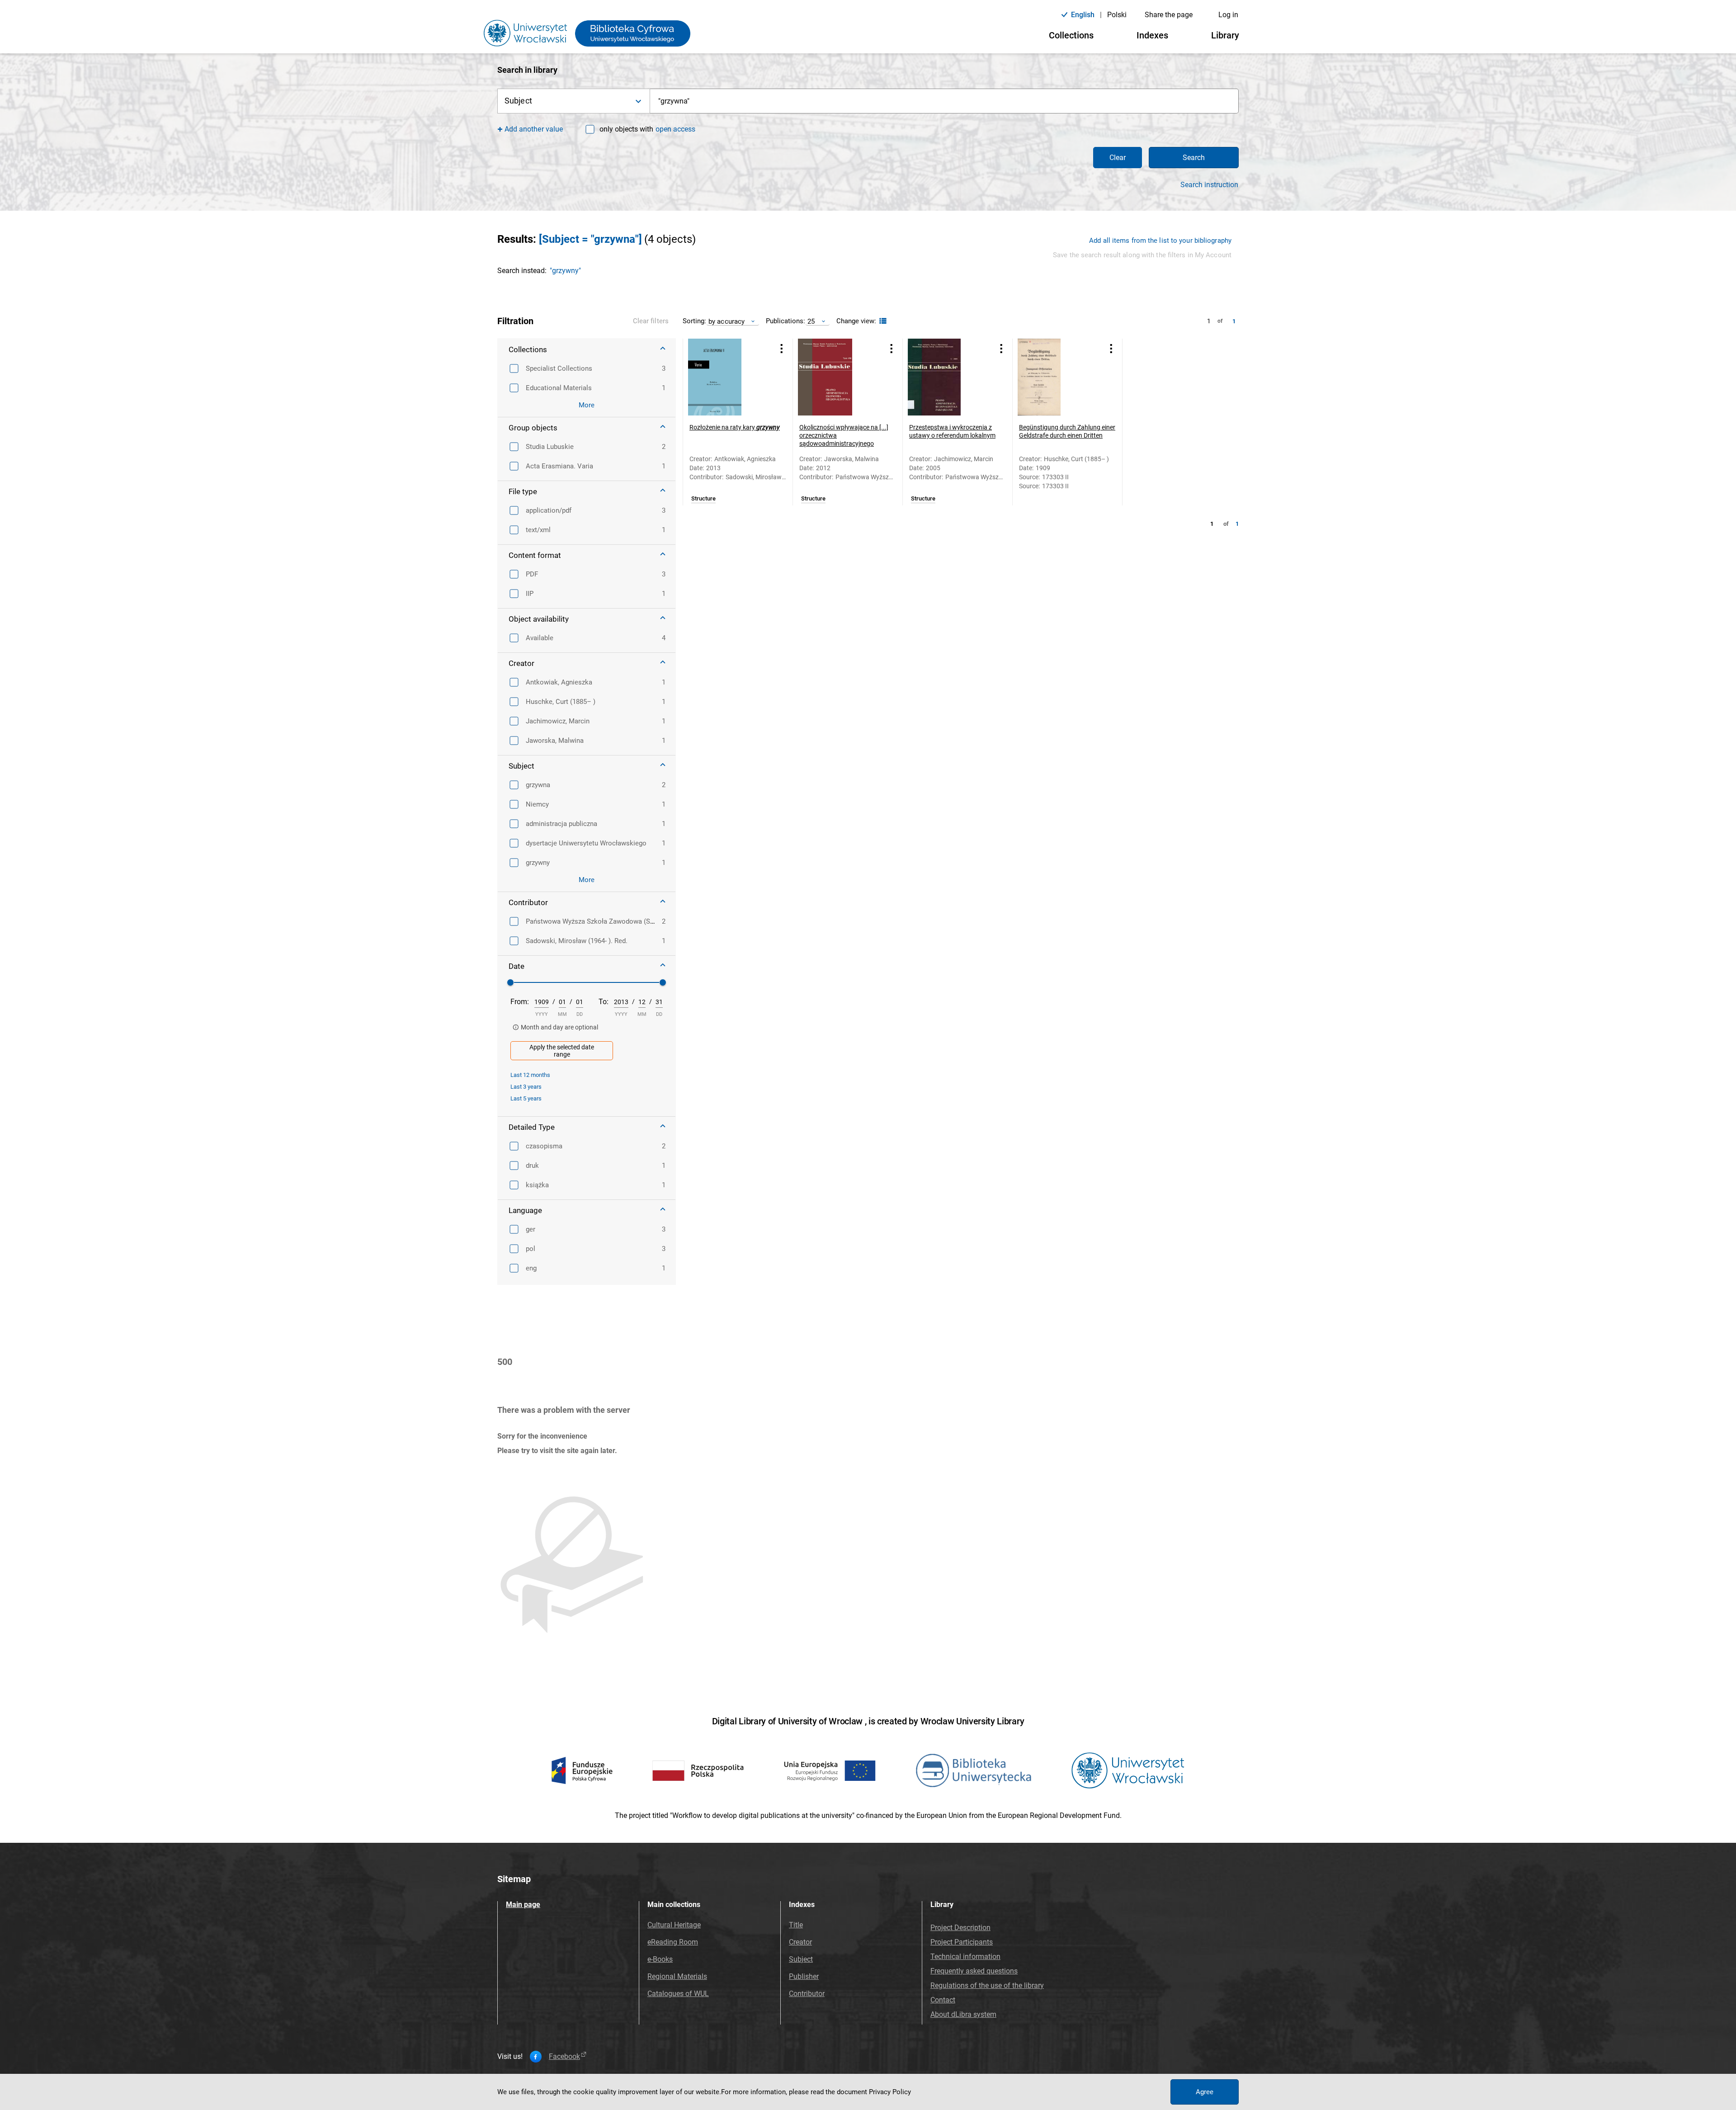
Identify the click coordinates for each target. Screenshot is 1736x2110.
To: (604, 1002)
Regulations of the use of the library (987, 1985)
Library (1225, 35)
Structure (703, 499)
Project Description (960, 1928)
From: (520, 1002)
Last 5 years (526, 1098)
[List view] (882, 321)
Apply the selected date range (562, 1051)
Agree (1205, 2092)
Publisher (804, 1976)
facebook (564, 2057)
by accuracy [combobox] (726, 321)
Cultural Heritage (674, 1925)
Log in (1228, 15)
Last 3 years (526, 1087)
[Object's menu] (782, 348)
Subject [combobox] (518, 101)
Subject (801, 1959)
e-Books (660, 1959)
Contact (943, 2000)
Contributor (807, 1994)
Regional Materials (677, 1976)
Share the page (1169, 15)
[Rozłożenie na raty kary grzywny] (726, 377)
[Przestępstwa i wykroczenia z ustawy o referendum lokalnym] (946, 377)
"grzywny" (565, 271)
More (587, 405)
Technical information (965, 1957)
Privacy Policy (890, 2092)
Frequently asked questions (974, 1971)
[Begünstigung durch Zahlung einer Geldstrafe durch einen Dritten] (1056, 377)
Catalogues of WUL (678, 1994)
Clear (1118, 158)
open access (675, 129)
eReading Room (673, 1942)
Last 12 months (530, 1075)
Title (796, 1925)
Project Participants (962, 1942)
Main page (523, 1905)
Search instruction (1209, 185)
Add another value (534, 129)
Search (1194, 158)
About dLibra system (963, 2014)
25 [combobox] (811, 321)
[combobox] (944, 101)
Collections (1071, 35)
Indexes (1152, 35)
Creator (800, 1942)
